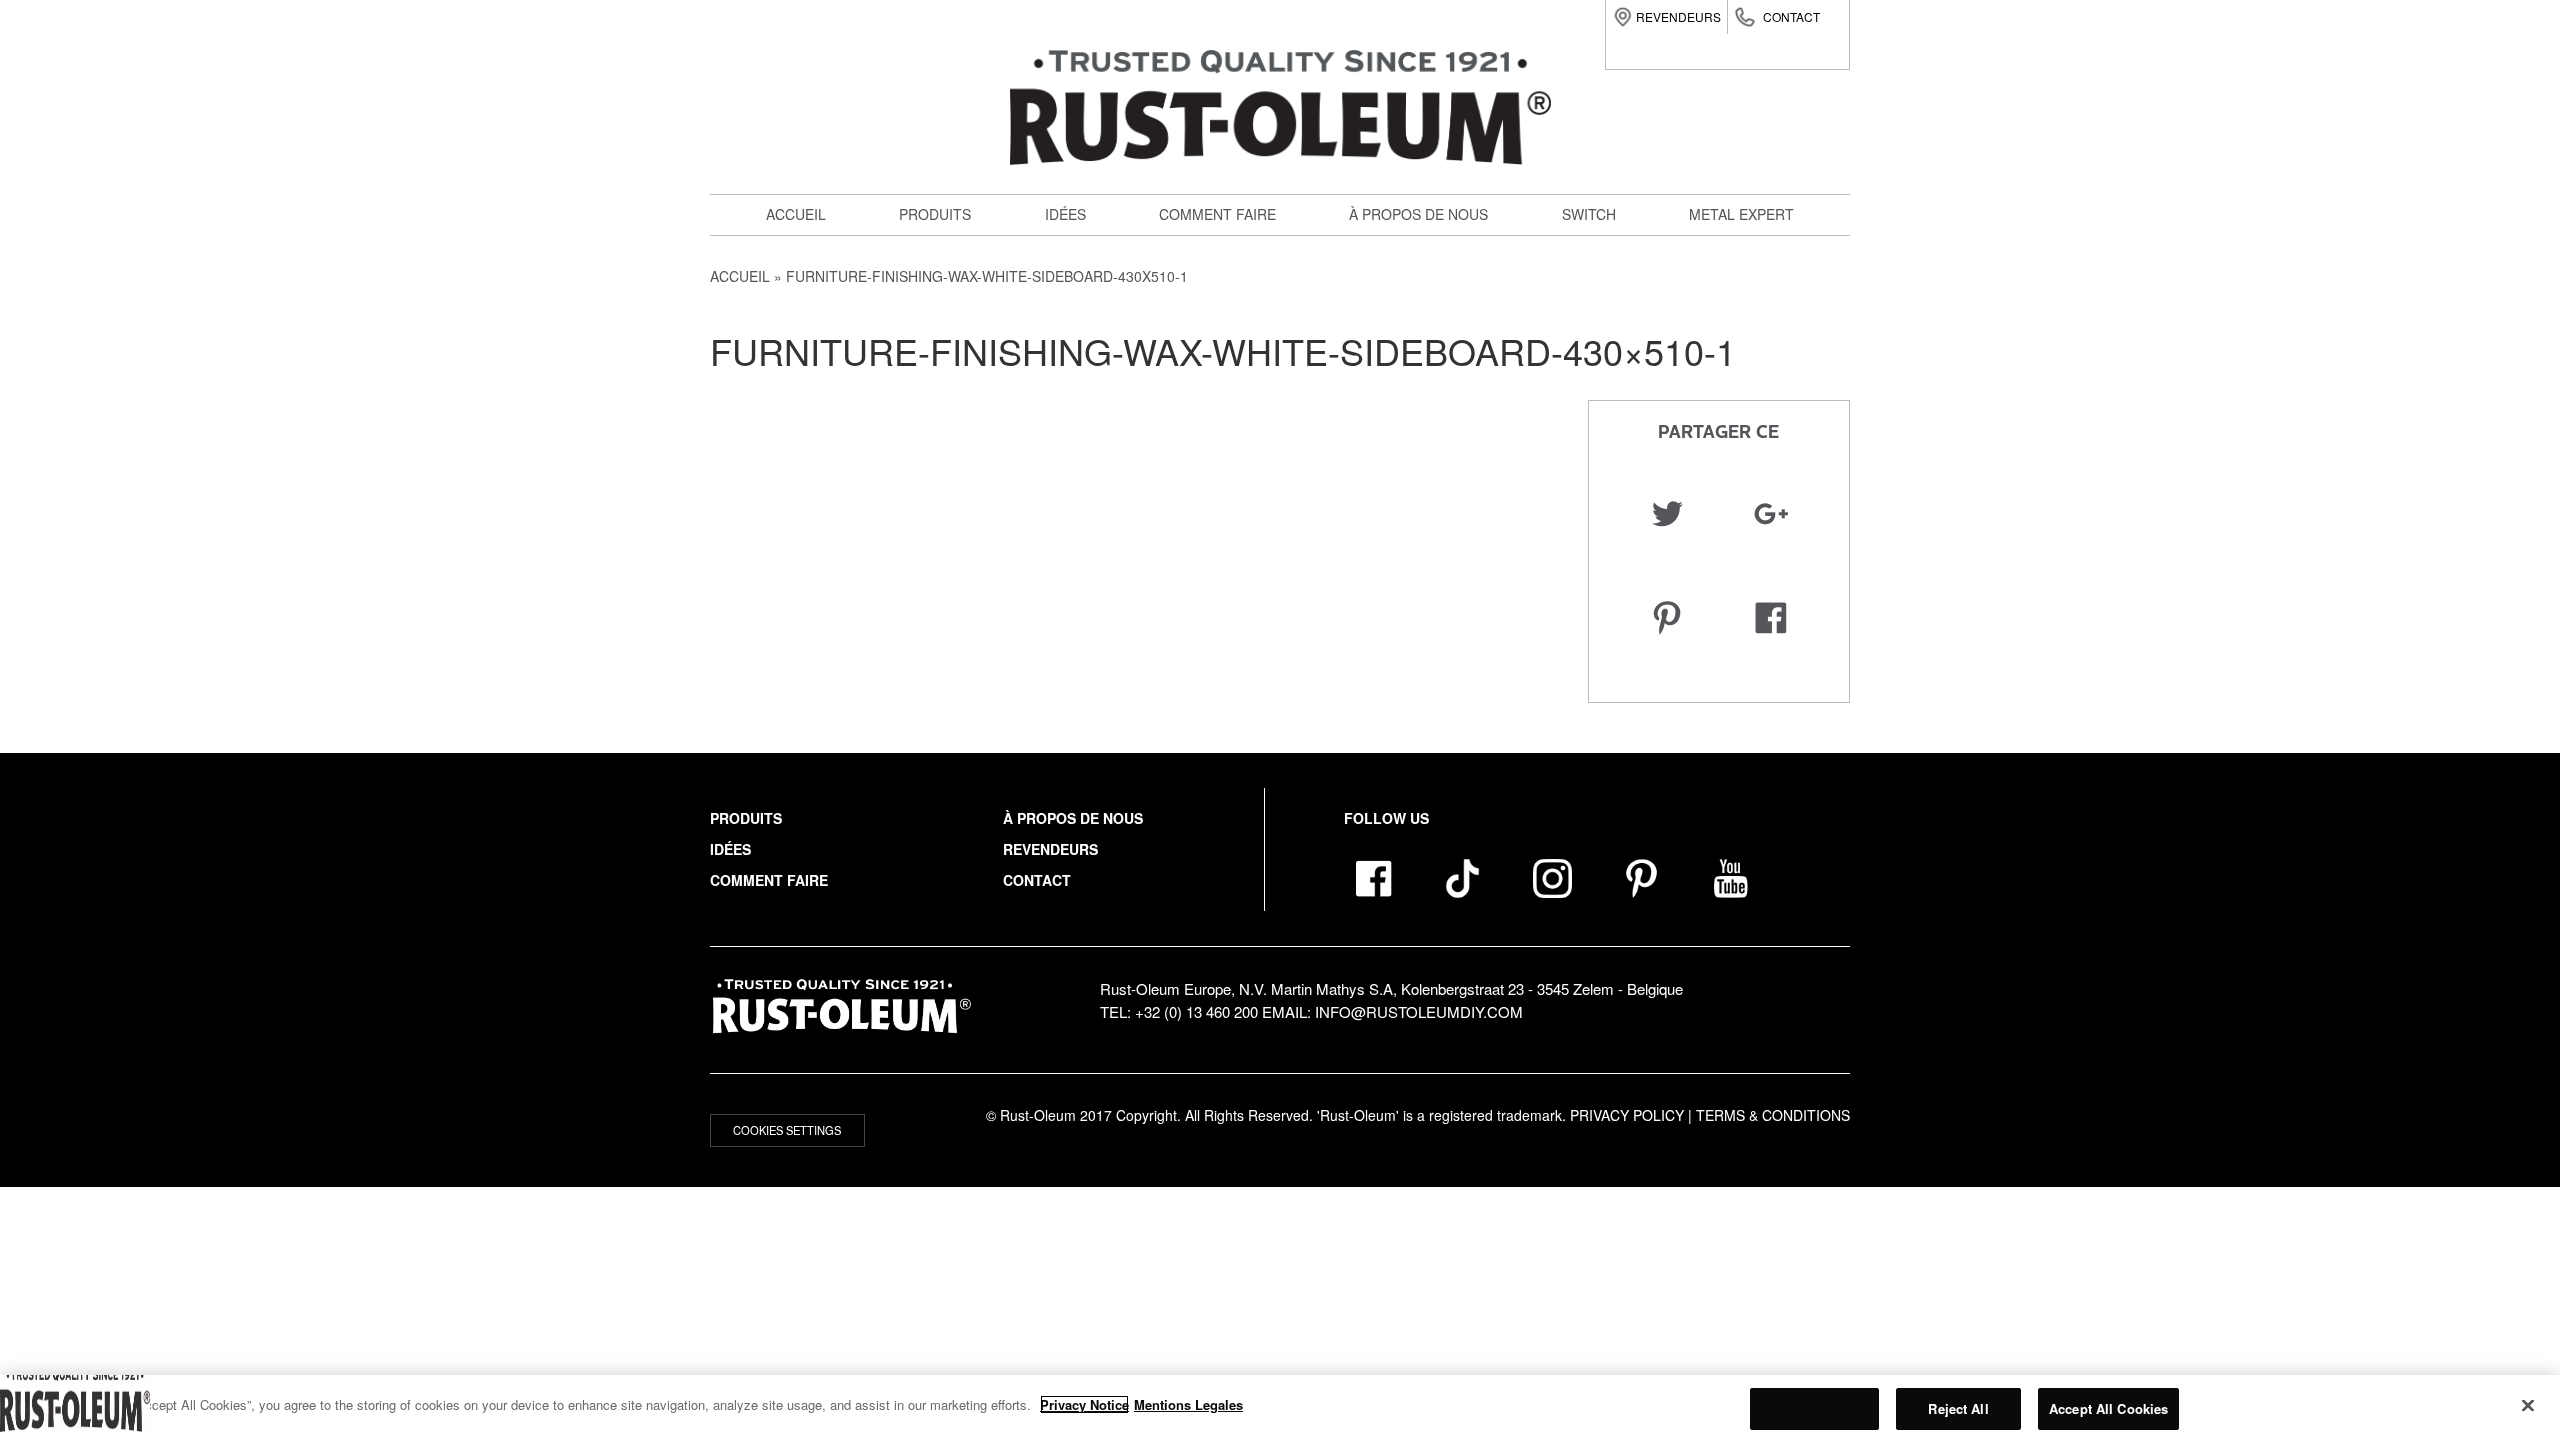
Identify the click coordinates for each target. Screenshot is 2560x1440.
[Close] (2528, 1405)
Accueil (796, 214)
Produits (935, 214)
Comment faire (1217, 214)
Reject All (1958, 1408)
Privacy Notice (1084, 1404)
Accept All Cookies (2108, 1408)
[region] (1280, 1407)
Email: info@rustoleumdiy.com (1392, 1011)
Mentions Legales (1188, 1404)
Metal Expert (1741, 214)
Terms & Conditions (1773, 1115)
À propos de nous (1418, 214)
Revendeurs (1678, 16)
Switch (937, 384)
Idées (1065, 214)
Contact (1791, 16)
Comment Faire (769, 880)
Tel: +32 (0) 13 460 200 (1179, 1011)
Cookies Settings (787, 1130)
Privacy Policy (1627, 1115)
